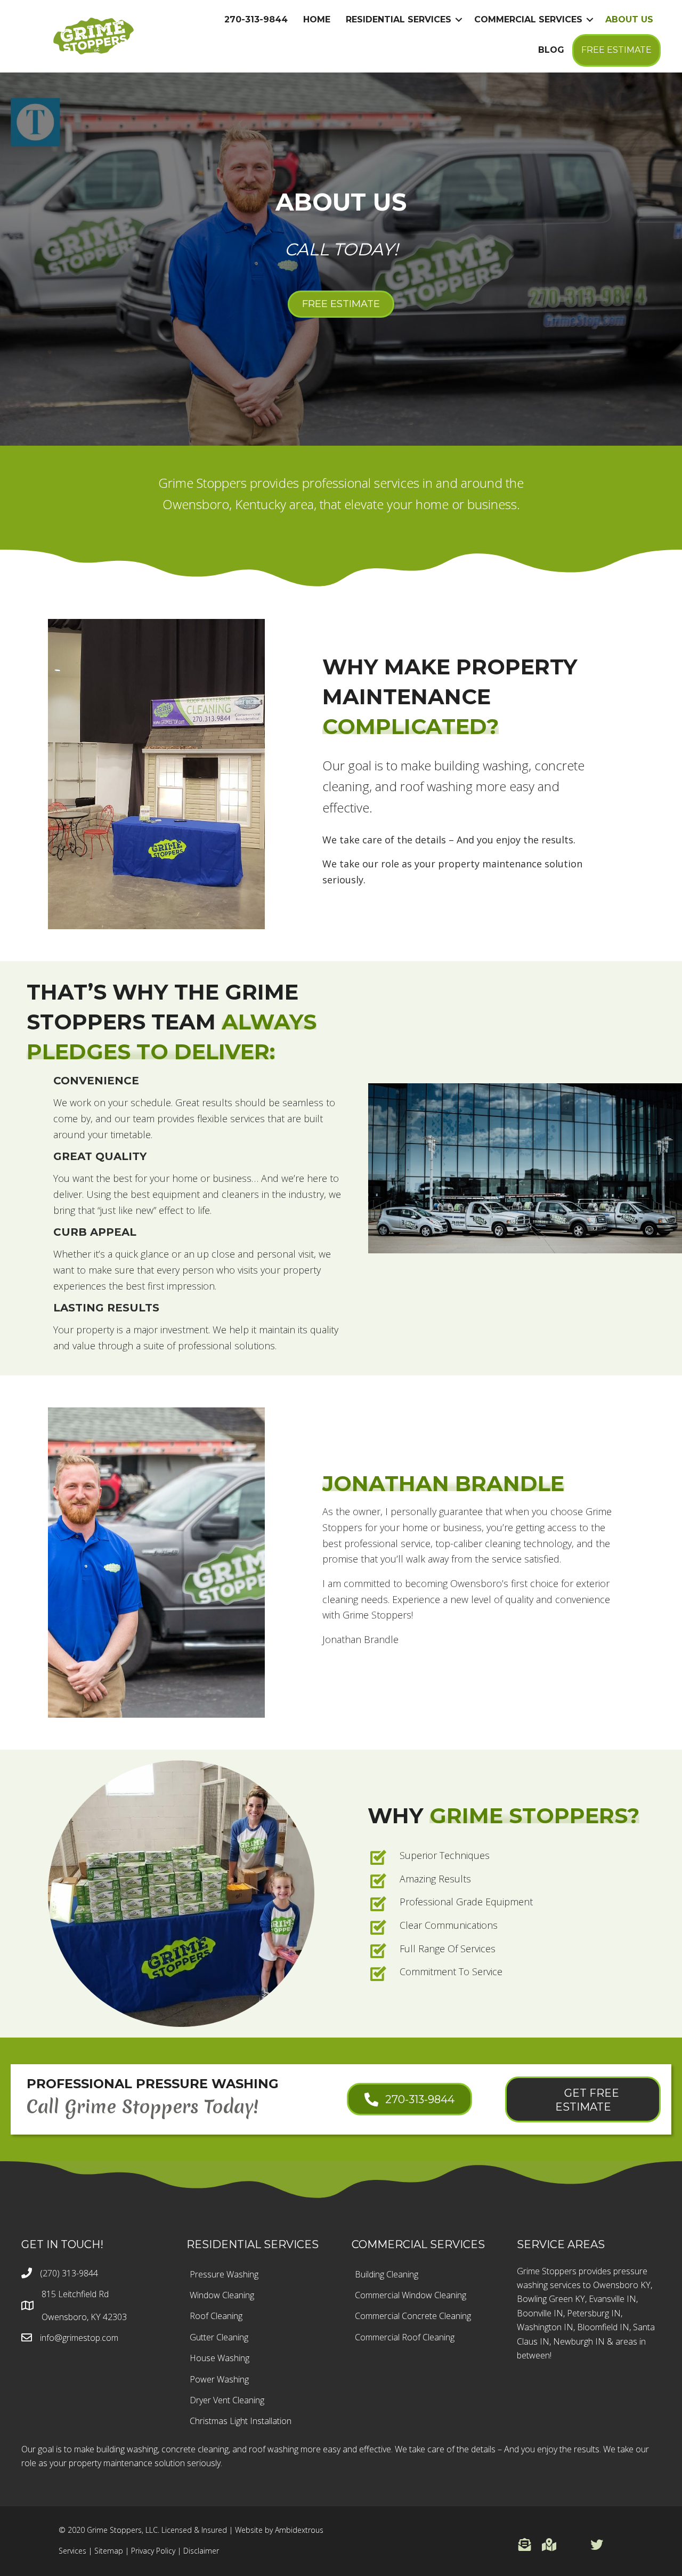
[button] (525, 2545)
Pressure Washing (224, 2274)
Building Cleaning (387, 2274)
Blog (551, 50)
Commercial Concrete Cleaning (413, 2316)
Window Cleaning (222, 2295)
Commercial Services (528, 19)
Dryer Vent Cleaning (227, 2400)
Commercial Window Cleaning (411, 2295)
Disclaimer (201, 2551)
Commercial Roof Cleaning (405, 2337)
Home (317, 19)
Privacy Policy (153, 2551)
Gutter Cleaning (219, 2337)
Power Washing (219, 2379)
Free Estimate (616, 50)
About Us (629, 19)
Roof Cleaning (216, 2316)
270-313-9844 (256, 19)
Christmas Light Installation (241, 2421)
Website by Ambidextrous (279, 2530)
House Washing (220, 2358)
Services (72, 2551)
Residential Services (399, 19)
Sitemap (109, 2551)
